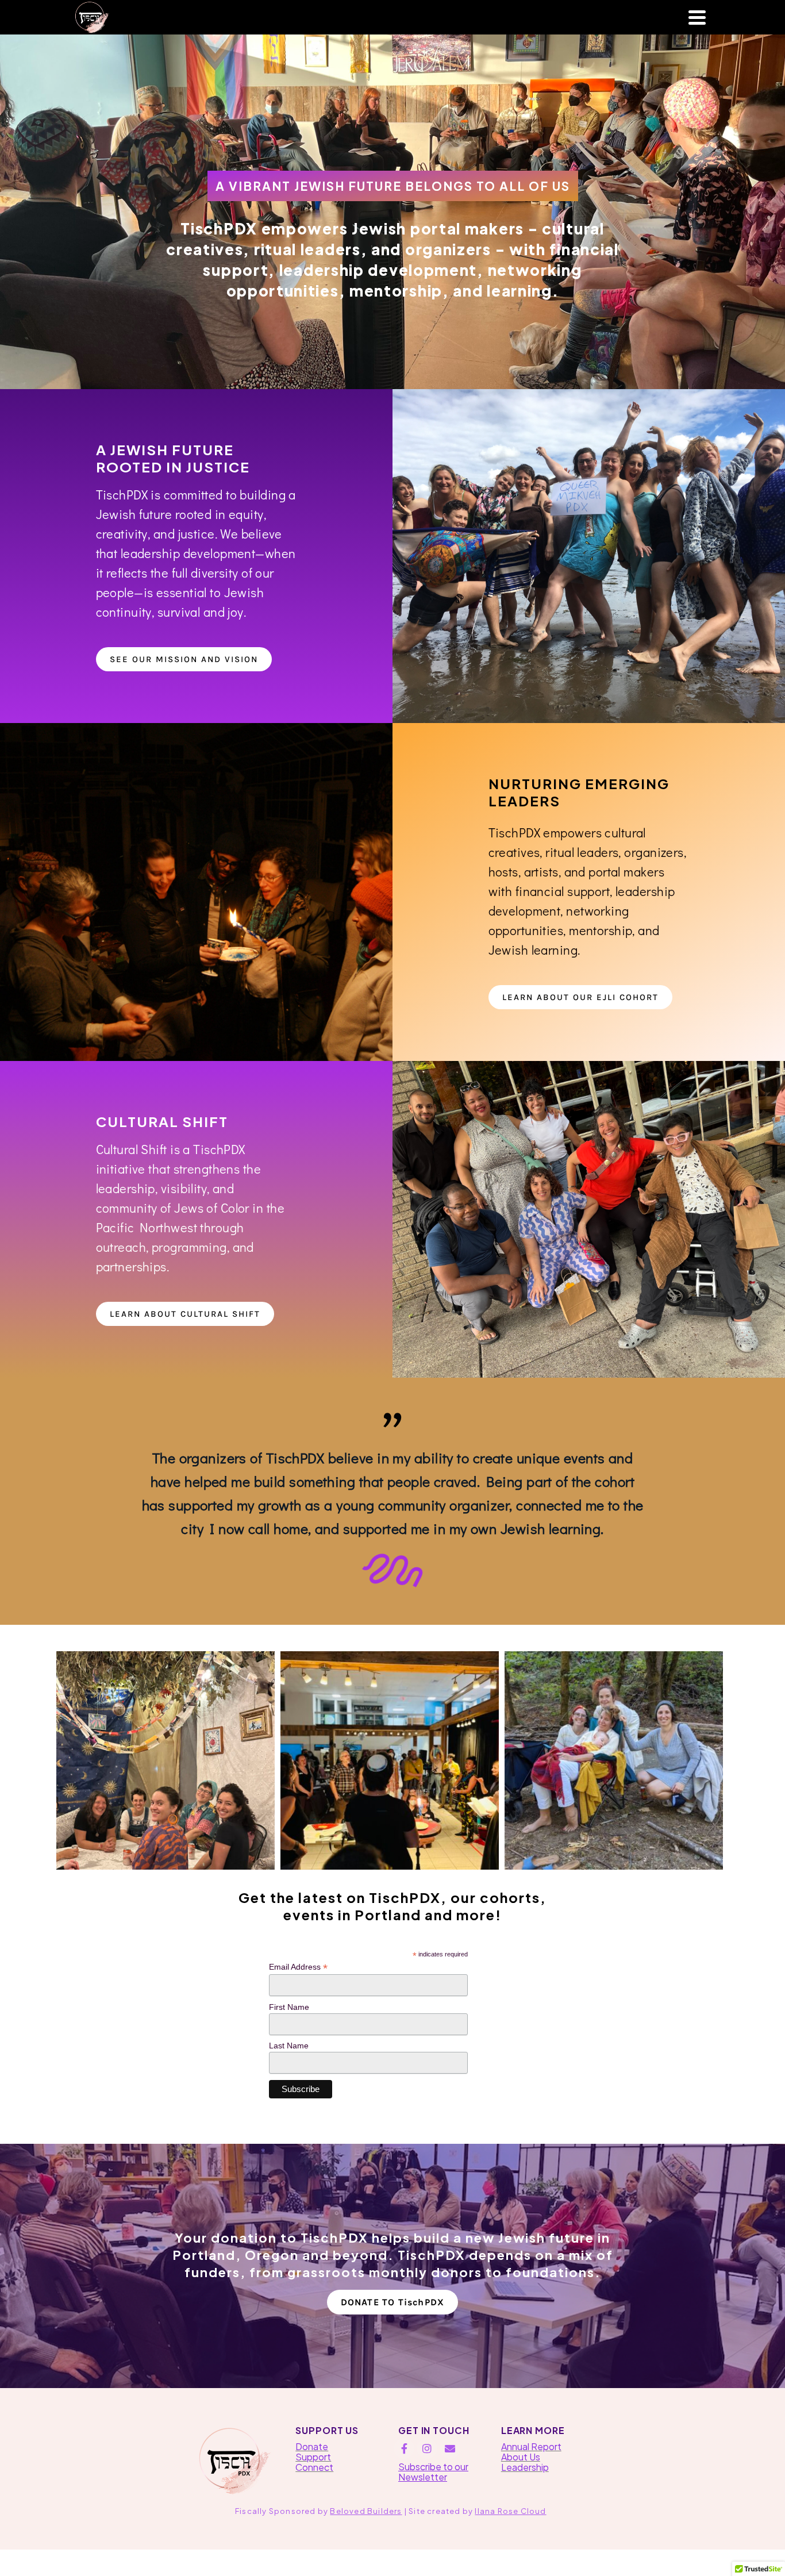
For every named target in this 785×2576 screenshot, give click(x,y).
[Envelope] (450, 2448)
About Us (521, 2457)
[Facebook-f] (404, 2448)
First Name (289, 2007)
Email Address (298, 1967)
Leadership (525, 2467)
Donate (312, 2446)
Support (313, 2457)
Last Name (289, 2046)
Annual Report (531, 2446)
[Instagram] (427, 2448)
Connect (314, 2467)
